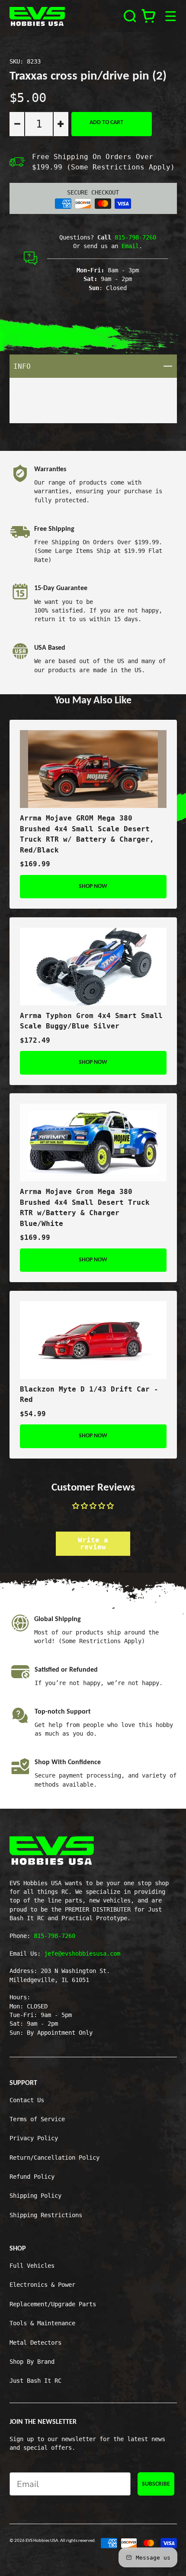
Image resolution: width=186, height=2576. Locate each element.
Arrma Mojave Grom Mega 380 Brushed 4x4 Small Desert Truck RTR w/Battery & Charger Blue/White (85, 1208)
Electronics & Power (42, 2285)
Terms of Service (37, 2119)
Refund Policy (32, 2177)
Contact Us (27, 2100)
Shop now (93, 886)
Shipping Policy (35, 2196)
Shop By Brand (32, 2362)
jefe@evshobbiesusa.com (82, 1954)
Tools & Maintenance (42, 2323)
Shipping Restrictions (46, 2215)
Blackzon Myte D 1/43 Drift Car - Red (89, 1395)
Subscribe (156, 2484)
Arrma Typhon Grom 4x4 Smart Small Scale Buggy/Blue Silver (91, 1021)
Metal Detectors (35, 2343)
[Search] (130, 16)
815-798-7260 (135, 237)
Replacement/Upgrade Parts (53, 2304)
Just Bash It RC (35, 2381)
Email (130, 246)
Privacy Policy (34, 2138)
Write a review (93, 1543)
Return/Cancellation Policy (55, 2158)
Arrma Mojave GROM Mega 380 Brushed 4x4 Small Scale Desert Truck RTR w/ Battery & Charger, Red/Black (87, 834)
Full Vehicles (32, 2266)
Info (95, 366)
